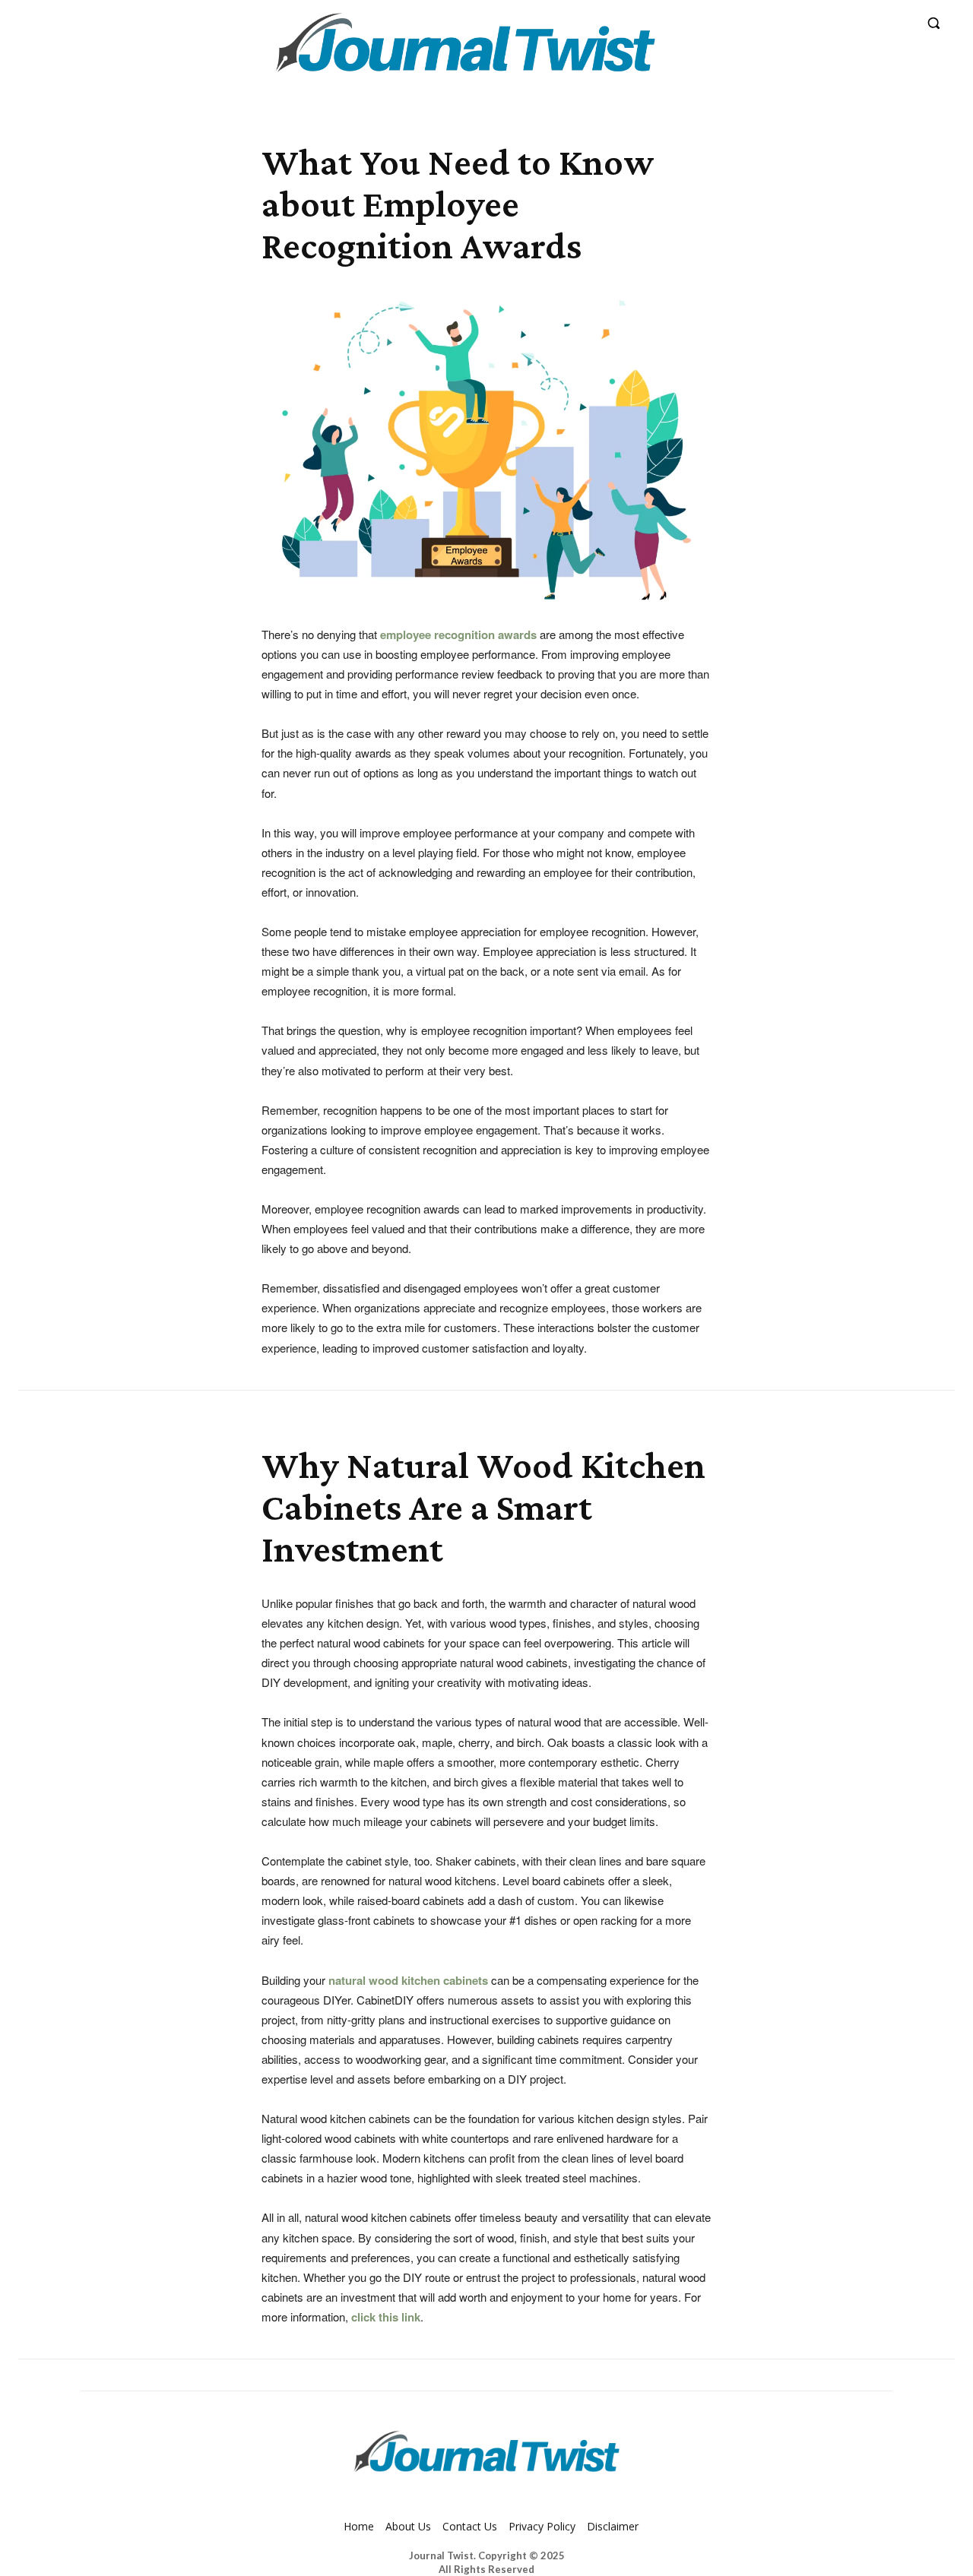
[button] (933, 23)
